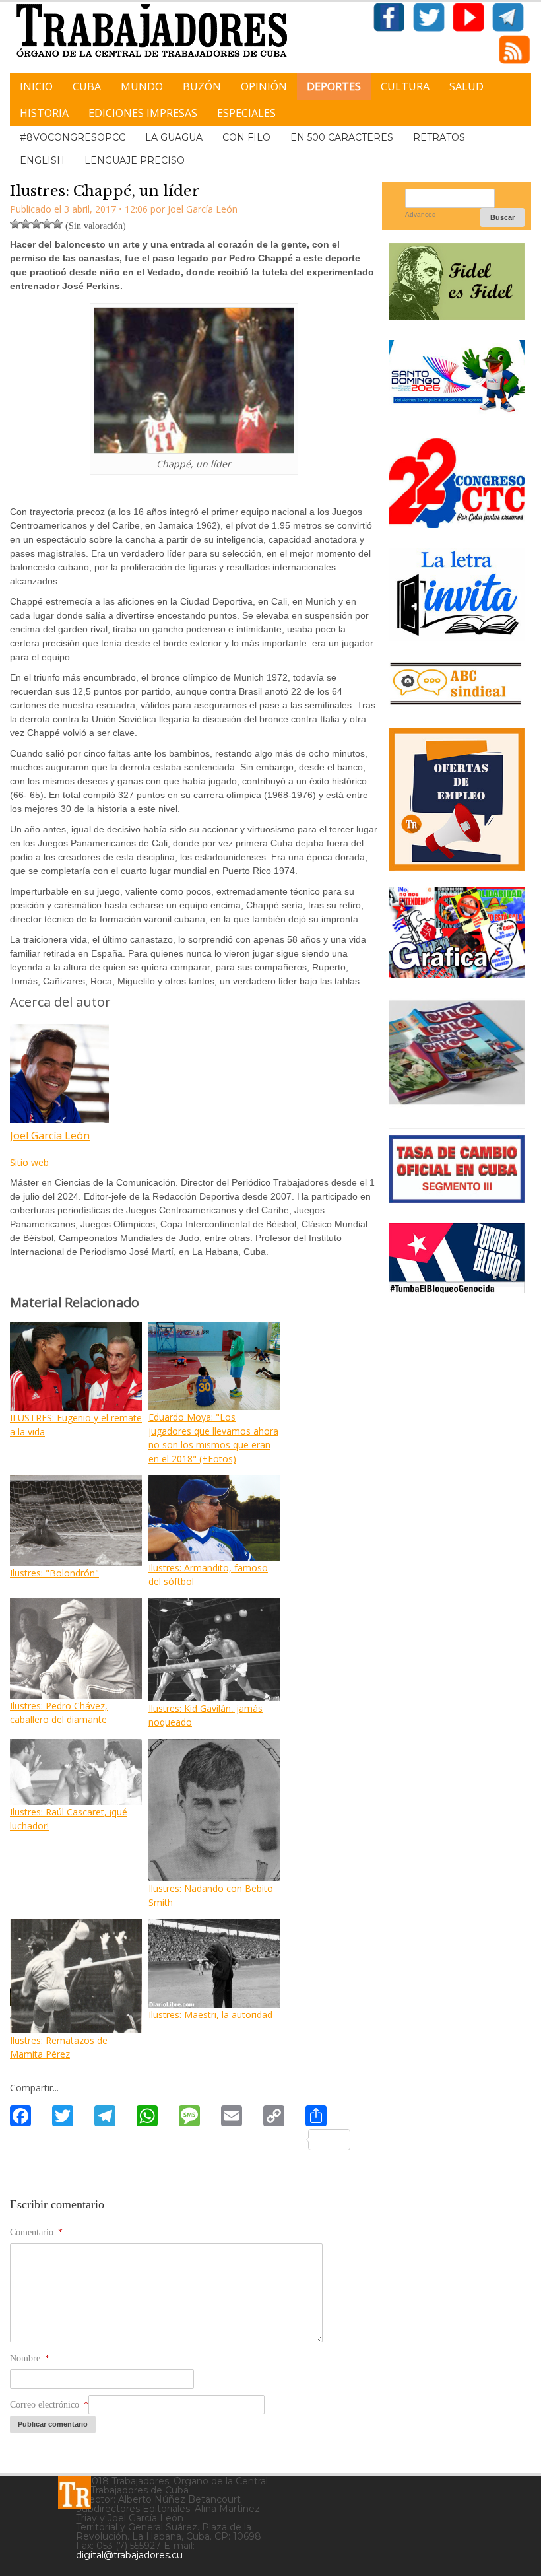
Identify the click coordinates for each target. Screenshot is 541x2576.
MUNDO (142, 86)
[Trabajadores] (75, 2493)
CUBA (87, 86)
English (42, 160)
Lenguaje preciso (135, 160)
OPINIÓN (264, 86)
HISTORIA (44, 113)
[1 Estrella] (15, 224)
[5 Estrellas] (57, 224)
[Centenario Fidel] (457, 315)
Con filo (246, 137)
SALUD (466, 86)
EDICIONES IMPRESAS (143, 113)
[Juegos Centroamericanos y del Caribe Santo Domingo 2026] (457, 413)
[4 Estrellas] (47, 224)
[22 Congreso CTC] (457, 523)
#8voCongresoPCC (73, 137)
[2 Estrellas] (26, 224)
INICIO (36, 86)
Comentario (36, 2232)
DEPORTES (334, 86)
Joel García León (50, 1135)
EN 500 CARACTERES (342, 137)
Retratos (439, 137)
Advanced (421, 214)
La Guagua (174, 137)
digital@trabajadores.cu (129, 2555)
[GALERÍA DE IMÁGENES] (457, 973)
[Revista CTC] (457, 1103)
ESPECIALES (246, 113)
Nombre (30, 2358)
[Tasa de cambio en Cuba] (457, 1198)
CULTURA (405, 86)
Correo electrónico (49, 2405)
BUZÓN (202, 86)
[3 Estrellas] (36, 224)
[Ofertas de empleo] (457, 799)
